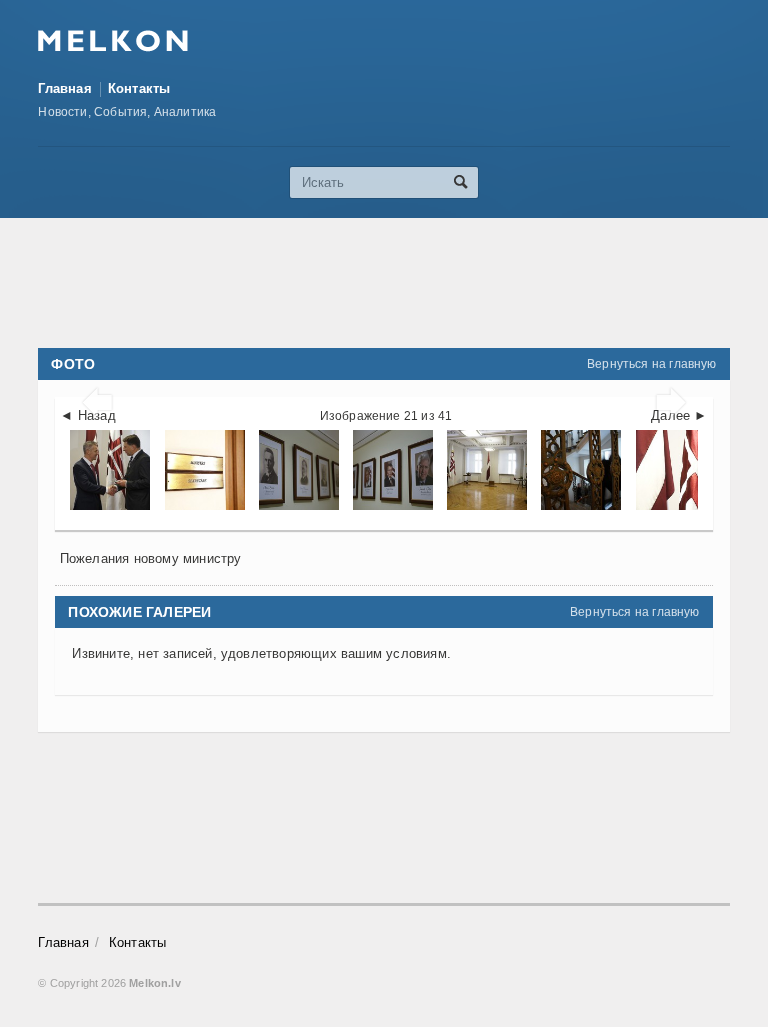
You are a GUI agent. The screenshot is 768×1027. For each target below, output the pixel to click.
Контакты (139, 88)
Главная (64, 88)
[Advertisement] (402, 283)
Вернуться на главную (652, 364)
